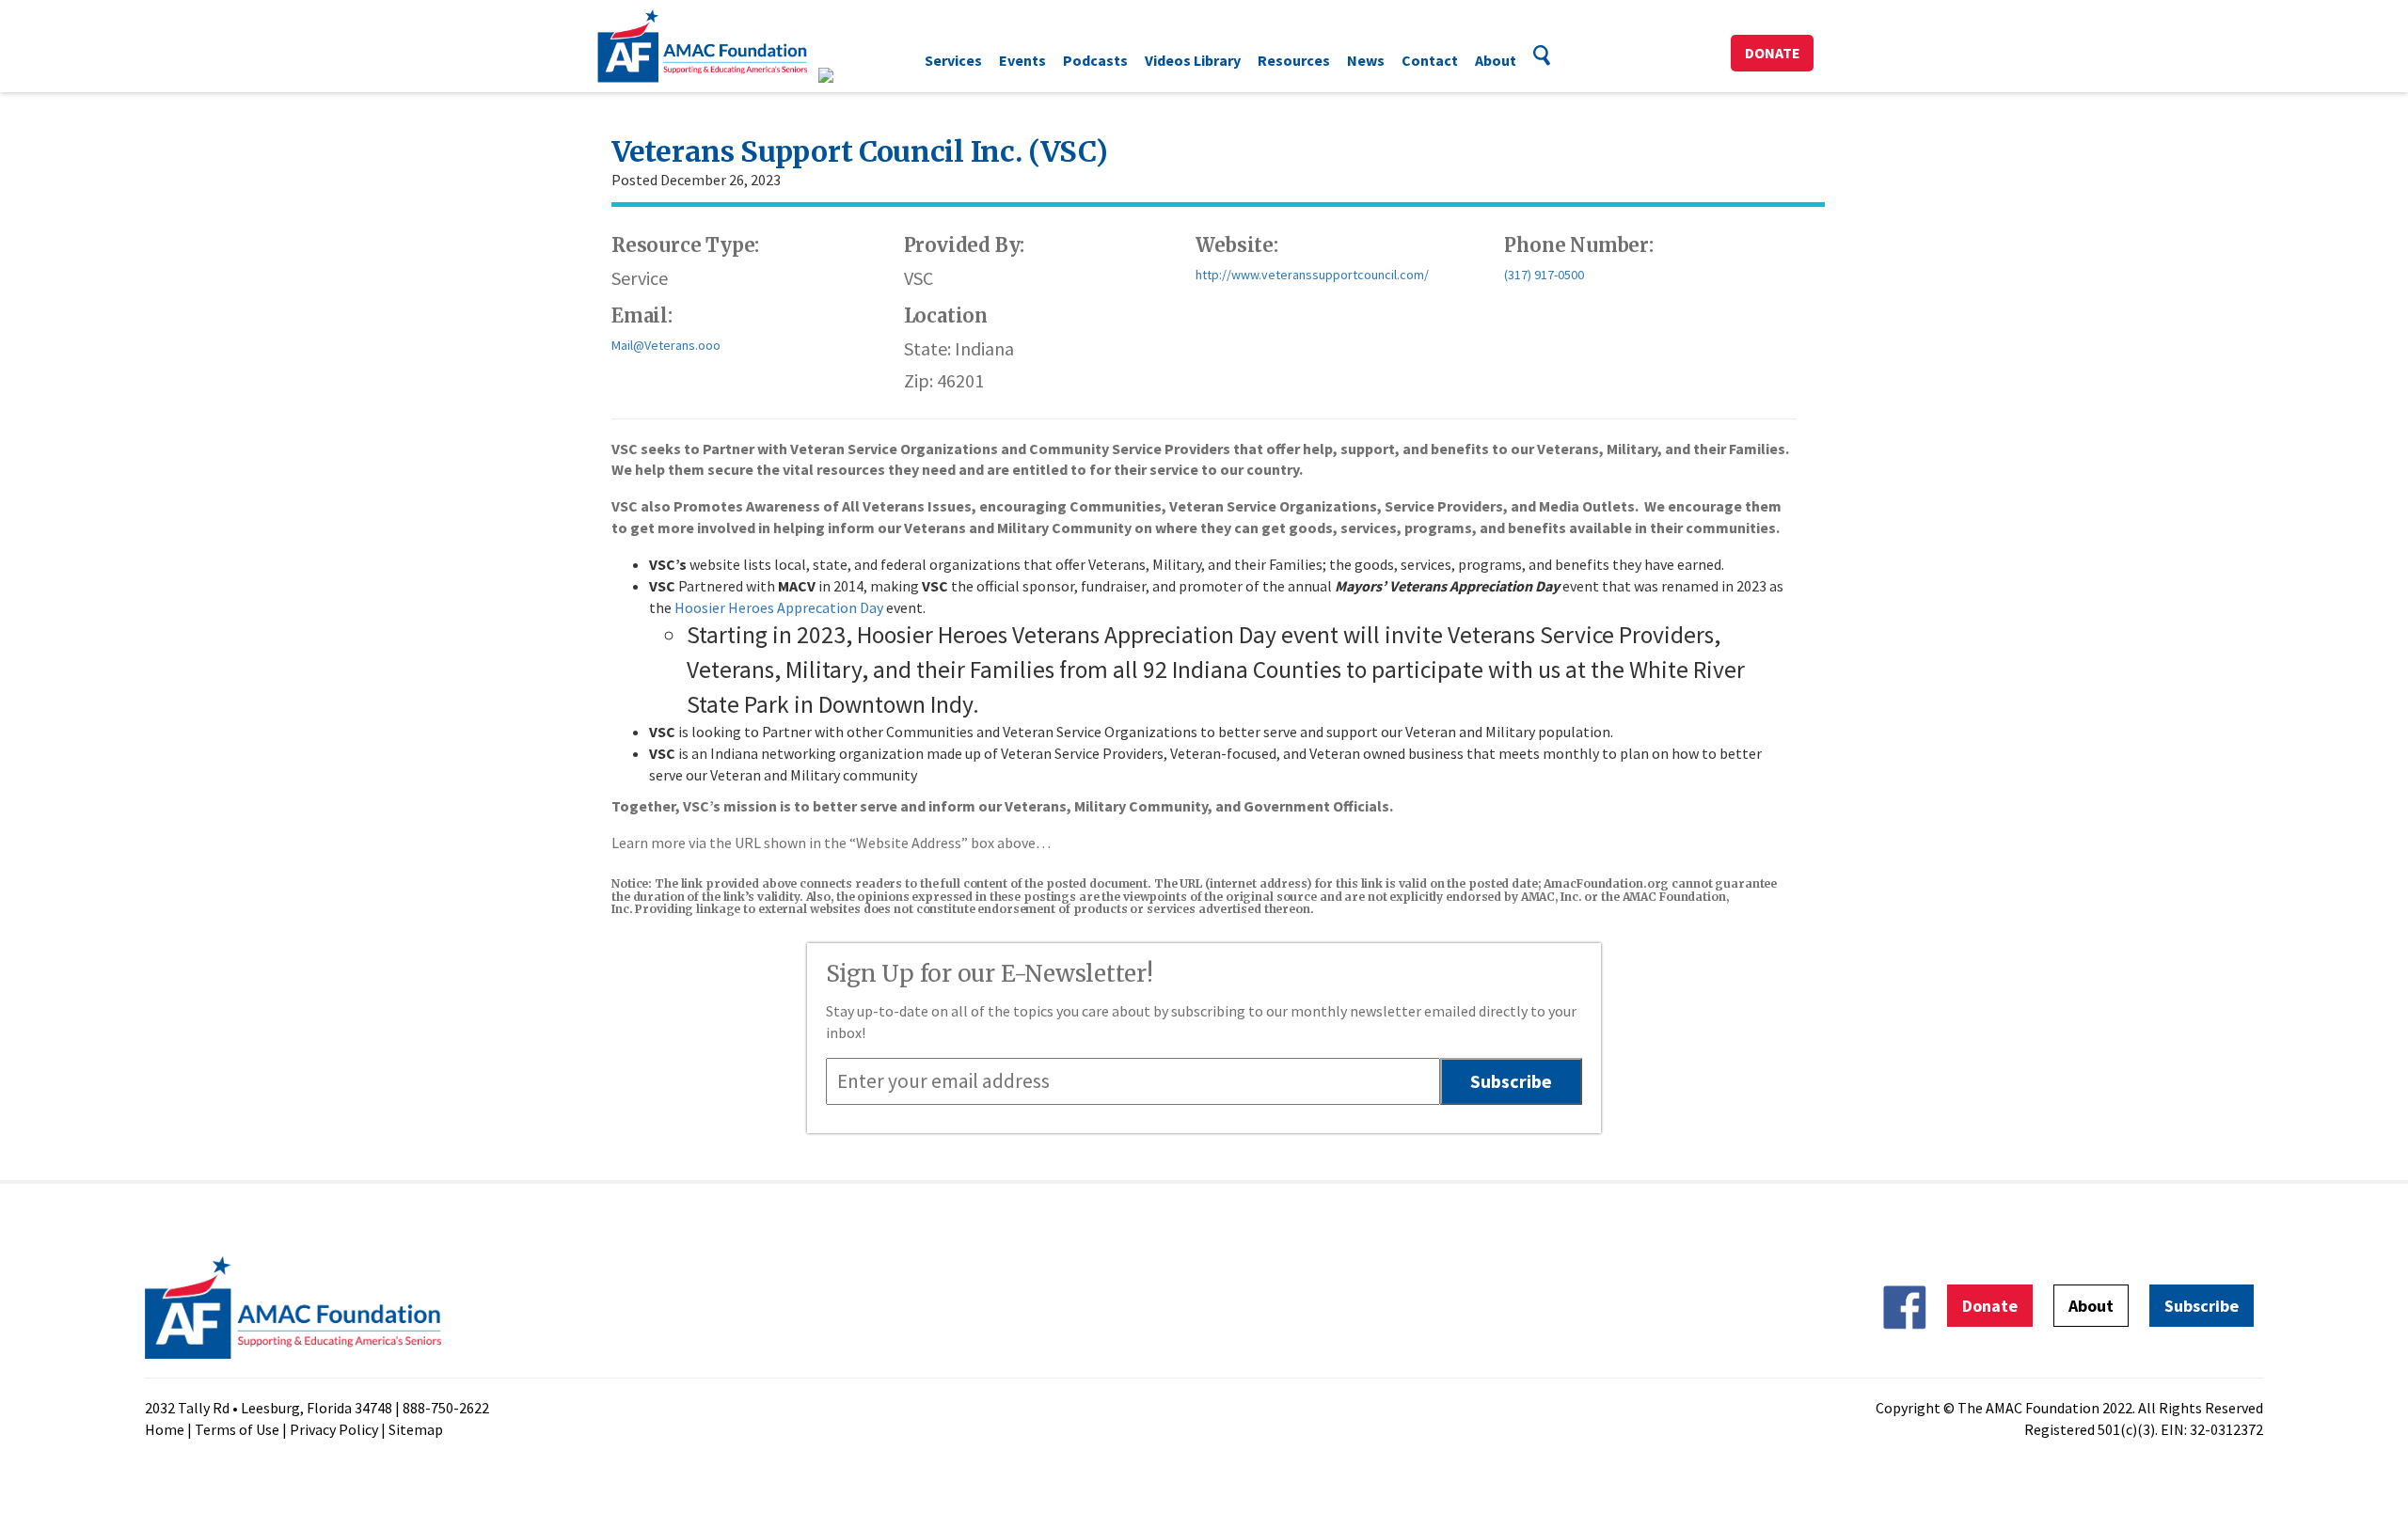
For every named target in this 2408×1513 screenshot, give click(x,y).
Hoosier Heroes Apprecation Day (779, 607)
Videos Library (1193, 60)
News (1366, 60)
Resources (1294, 60)
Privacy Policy (334, 1429)
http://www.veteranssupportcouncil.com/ (1312, 275)
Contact (1430, 60)
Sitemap (416, 1429)
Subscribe (2202, 1306)
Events (1022, 60)
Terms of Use (237, 1429)
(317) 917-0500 (1544, 275)
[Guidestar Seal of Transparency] (849, 75)
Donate (1773, 53)
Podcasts (1095, 60)
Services (953, 60)
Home (165, 1429)
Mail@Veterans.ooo (666, 345)
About (1496, 60)
